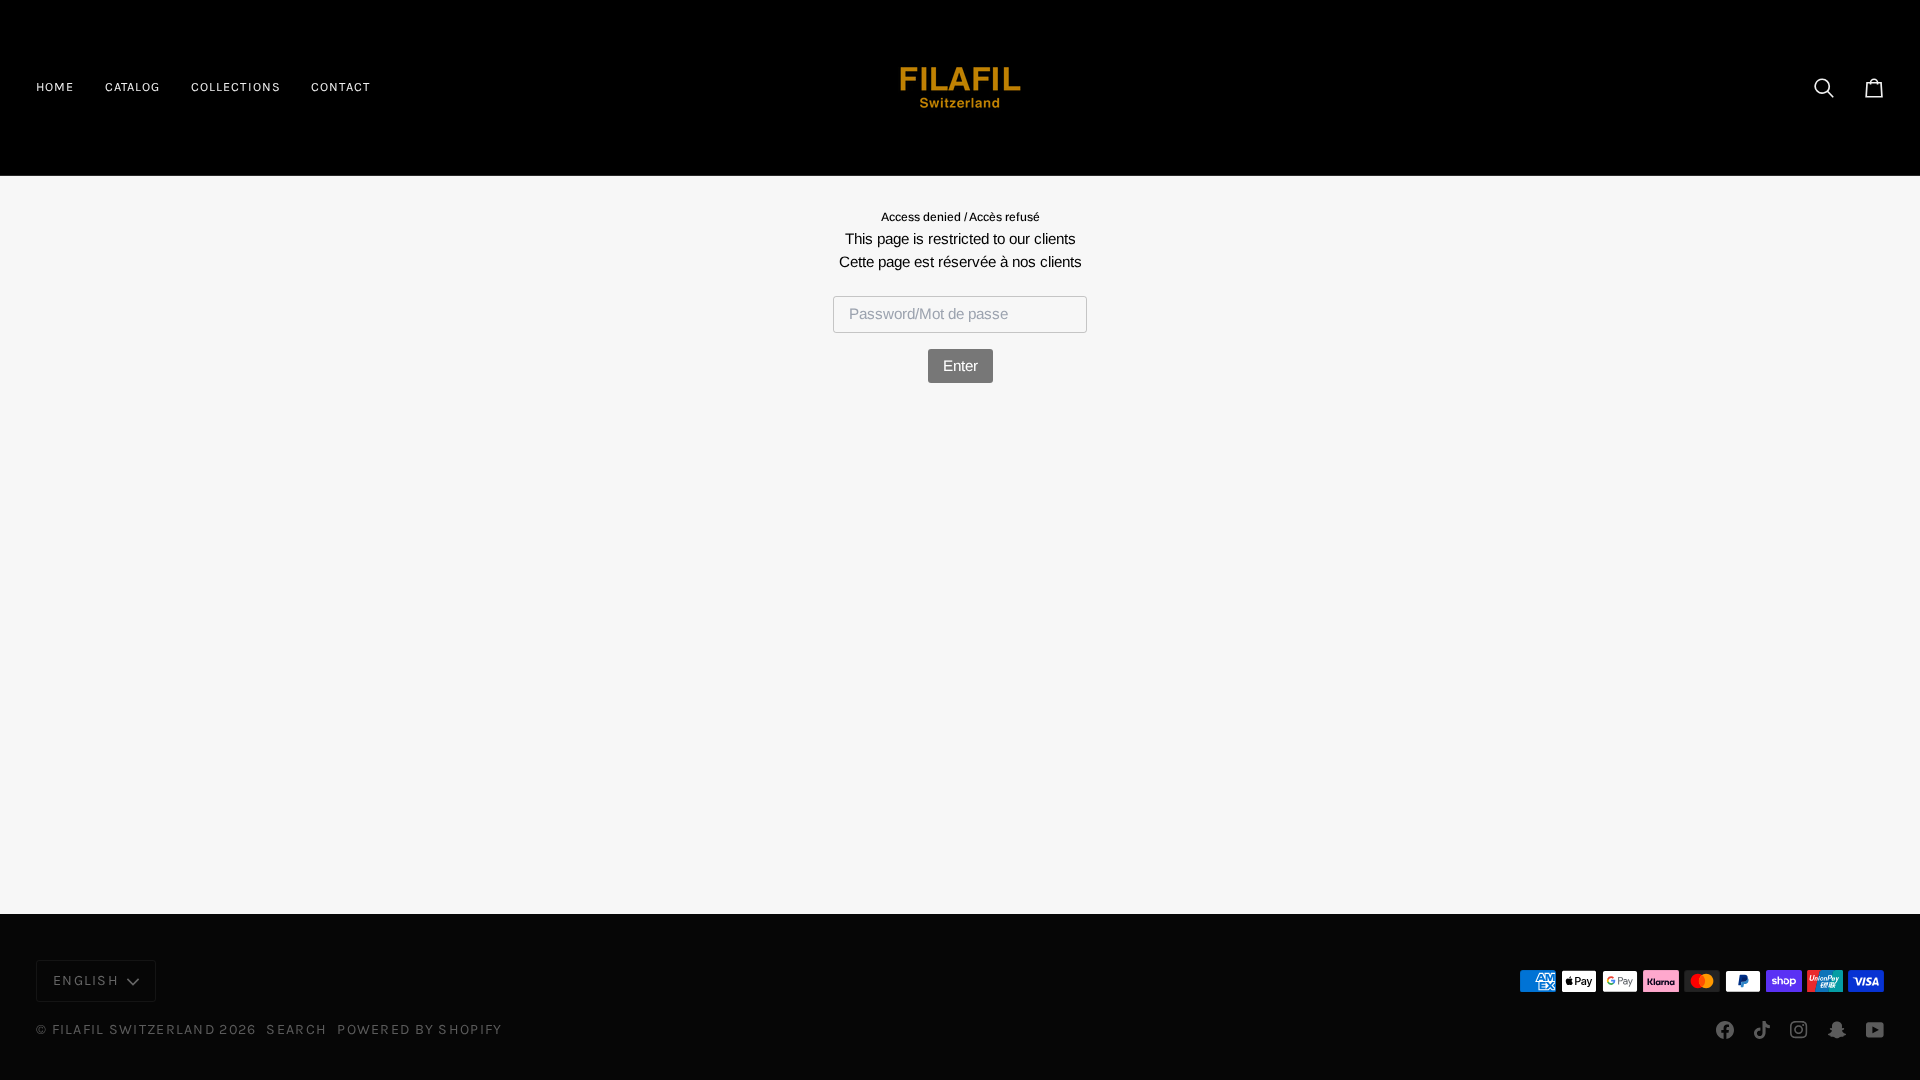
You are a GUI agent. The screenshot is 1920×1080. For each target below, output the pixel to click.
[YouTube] (1875, 1030)
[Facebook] (1725, 1030)
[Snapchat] (1837, 1030)
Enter (960, 365)
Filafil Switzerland (136, 1029)
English (86, 980)
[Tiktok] (1762, 1030)
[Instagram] (1799, 1030)
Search (296, 1029)
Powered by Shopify (419, 1029)
